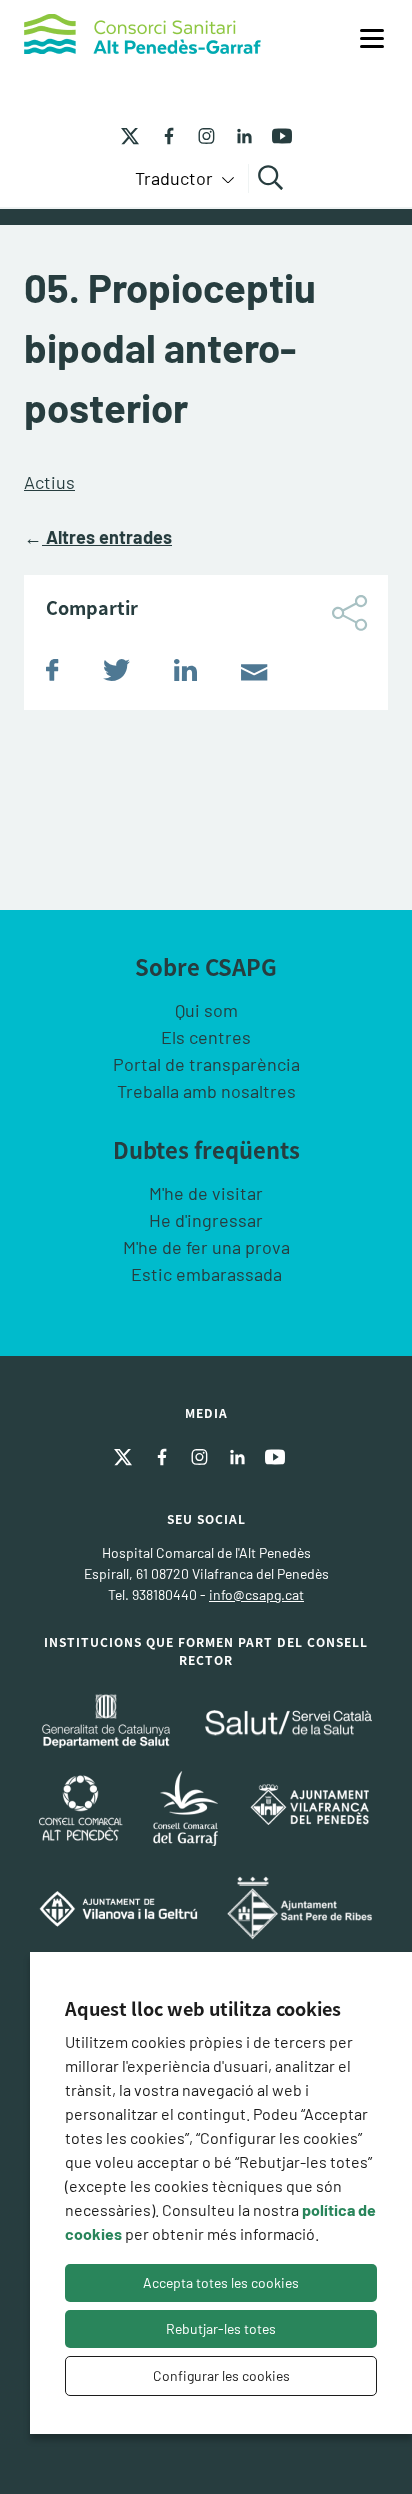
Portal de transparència (206, 1064)
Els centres (206, 1037)
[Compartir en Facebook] (52, 674)
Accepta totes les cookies (221, 2282)
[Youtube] (275, 134)
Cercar (273, 178)
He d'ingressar (206, 1220)
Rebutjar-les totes (221, 2328)
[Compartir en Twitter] (116, 674)
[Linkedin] (237, 134)
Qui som (206, 1010)
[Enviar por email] (254, 674)
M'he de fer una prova (206, 1247)
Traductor (176, 178)
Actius (49, 482)
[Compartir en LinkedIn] (185, 674)
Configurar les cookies (221, 2375)
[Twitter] (130, 134)
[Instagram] (199, 134)
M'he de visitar (206, 1193)
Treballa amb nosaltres (206, 1091)
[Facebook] (161, 134)
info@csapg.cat (256, 1594)
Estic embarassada (206, 1274)
